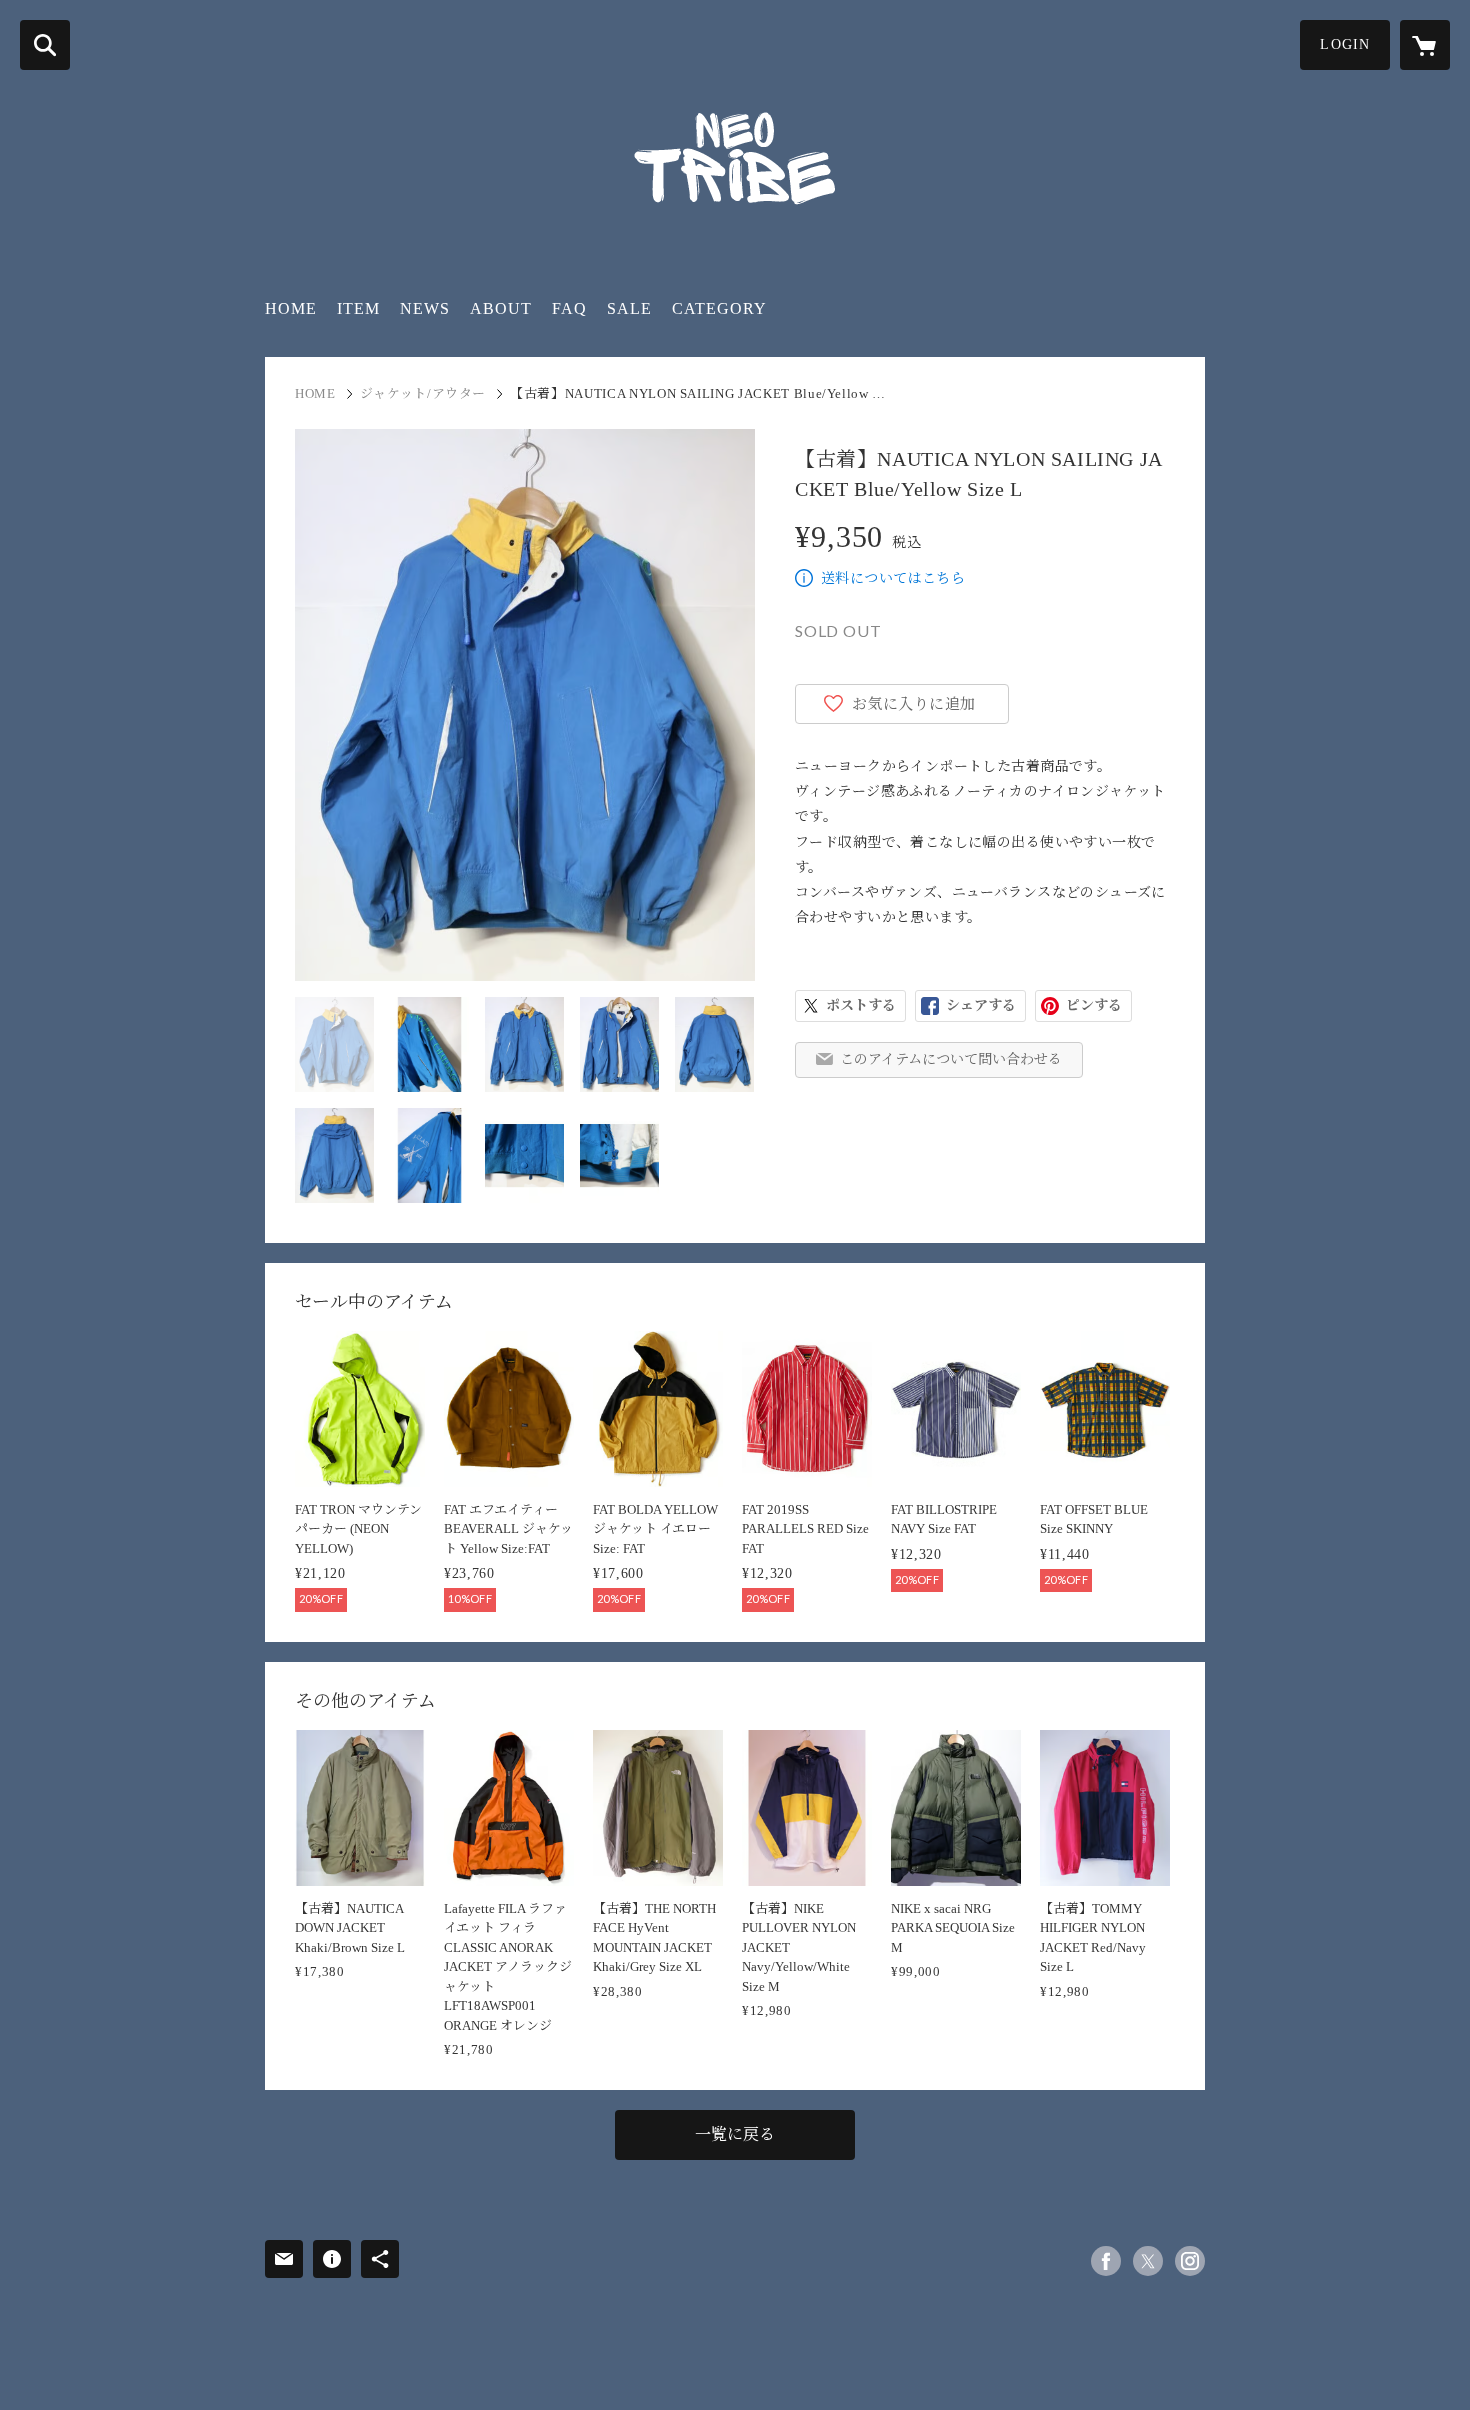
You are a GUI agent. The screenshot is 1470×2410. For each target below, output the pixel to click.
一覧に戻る (735, 2134)
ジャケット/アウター (423, 393)
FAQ (569, 308)
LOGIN (1345, 44)
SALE (629, 308)
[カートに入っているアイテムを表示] (1425, 45)
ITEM (358, 308)
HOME (291, 308)
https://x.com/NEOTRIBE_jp (1148, 2261)
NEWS (425, 308)
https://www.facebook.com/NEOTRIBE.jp (1106, 2261)
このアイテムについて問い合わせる (951, 1059)
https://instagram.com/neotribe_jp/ (1190, 2261)
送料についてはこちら (893, 578)
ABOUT (501, 308)
